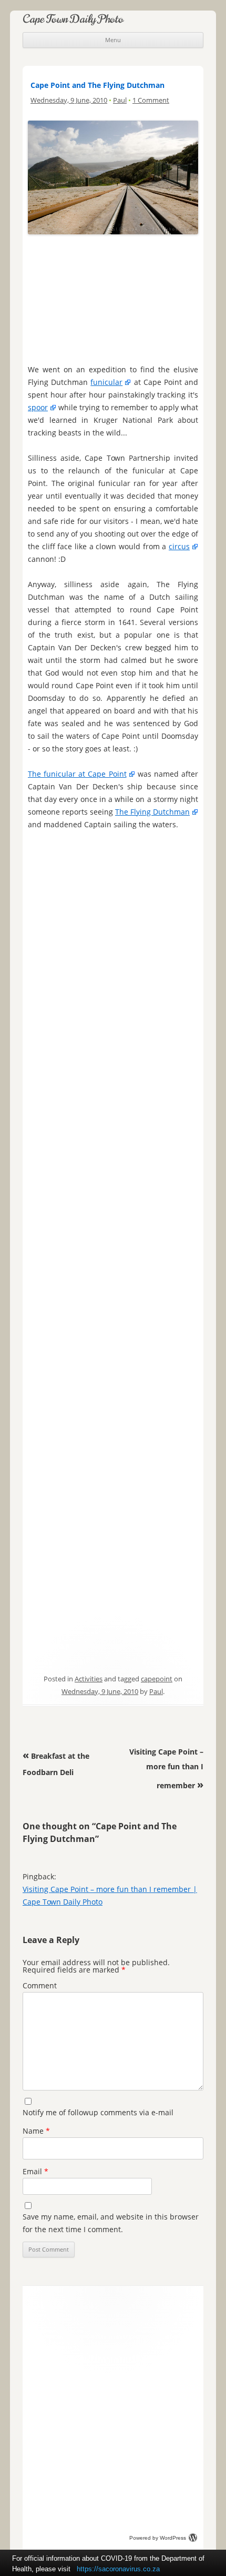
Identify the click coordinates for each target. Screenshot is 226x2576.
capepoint (157, 1679)
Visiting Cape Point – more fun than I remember (166, 1768)
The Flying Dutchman (152, 812)
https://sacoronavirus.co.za (118, 2569)
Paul (120, 100)
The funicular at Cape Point (77, 774)
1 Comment (151, 100)
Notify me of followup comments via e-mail (98, 2112)
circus (179, 546)
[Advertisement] (113, 297)
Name (36, 2131)
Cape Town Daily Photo (73, 19)
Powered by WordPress (158, 2538)
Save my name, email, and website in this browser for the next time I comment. (111, 2223)
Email (35, 2171)
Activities (89, 1679)
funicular (106, 382)
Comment (40, 1985)
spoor (38, 407)
